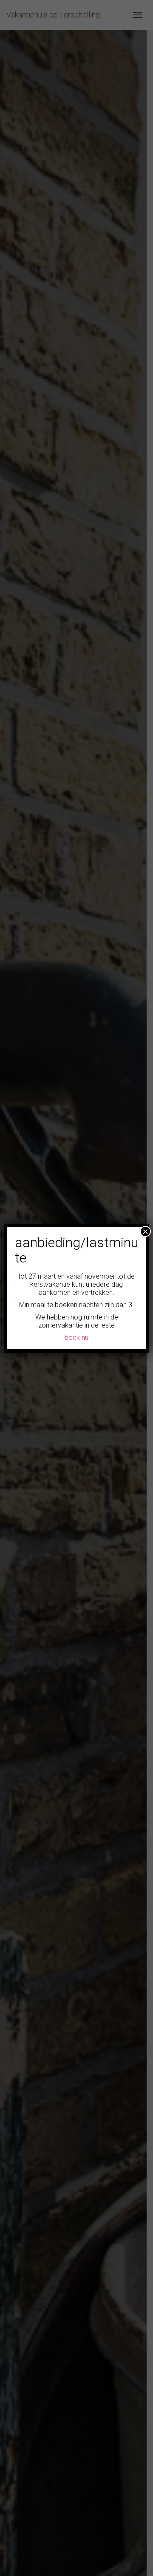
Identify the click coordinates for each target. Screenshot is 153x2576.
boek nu (76, 1338)
